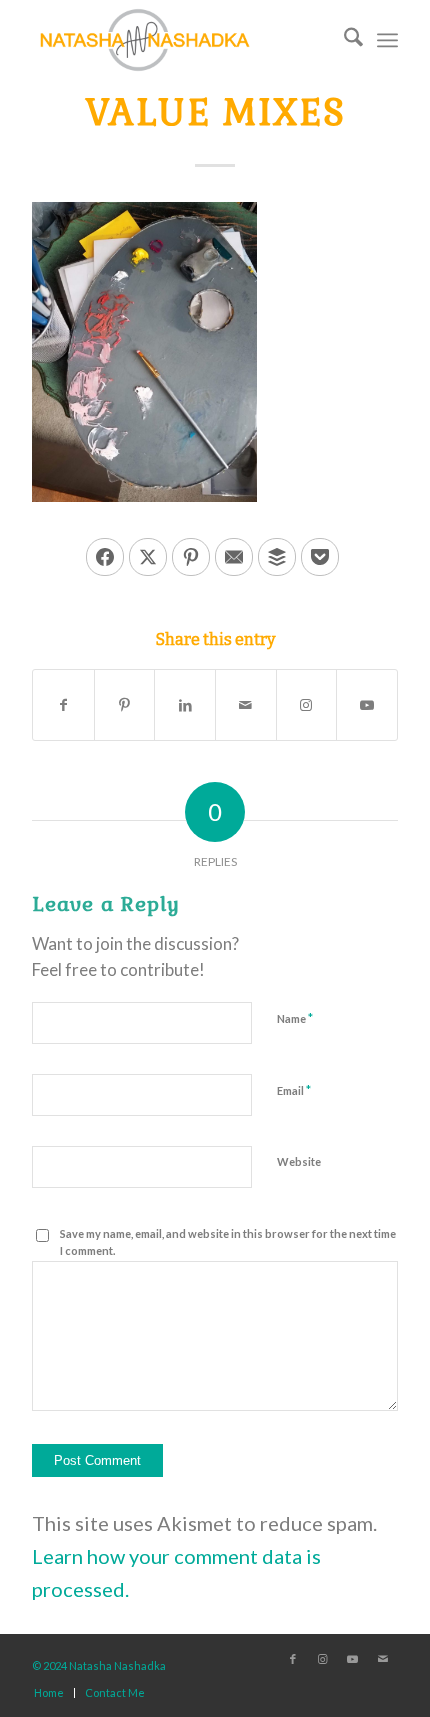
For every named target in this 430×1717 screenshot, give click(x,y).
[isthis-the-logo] (178, 40)
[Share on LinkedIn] (185, 705)
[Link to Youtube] (367, 705)
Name (295, 1018)
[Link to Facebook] (293, 1659)
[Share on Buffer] (277, 557)
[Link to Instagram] (307, 705)
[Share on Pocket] (320, 557)
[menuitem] (343, 40)
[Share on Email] (234, 557)
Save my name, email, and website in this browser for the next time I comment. (228, 1242)
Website (299, 1161)
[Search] (343, 40)
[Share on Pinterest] (191, 557)
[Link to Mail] (383, 1659)
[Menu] (387, 40)
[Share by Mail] (246, 705)
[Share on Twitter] (148, 557)
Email (294, 1090)
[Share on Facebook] (105, 557)
